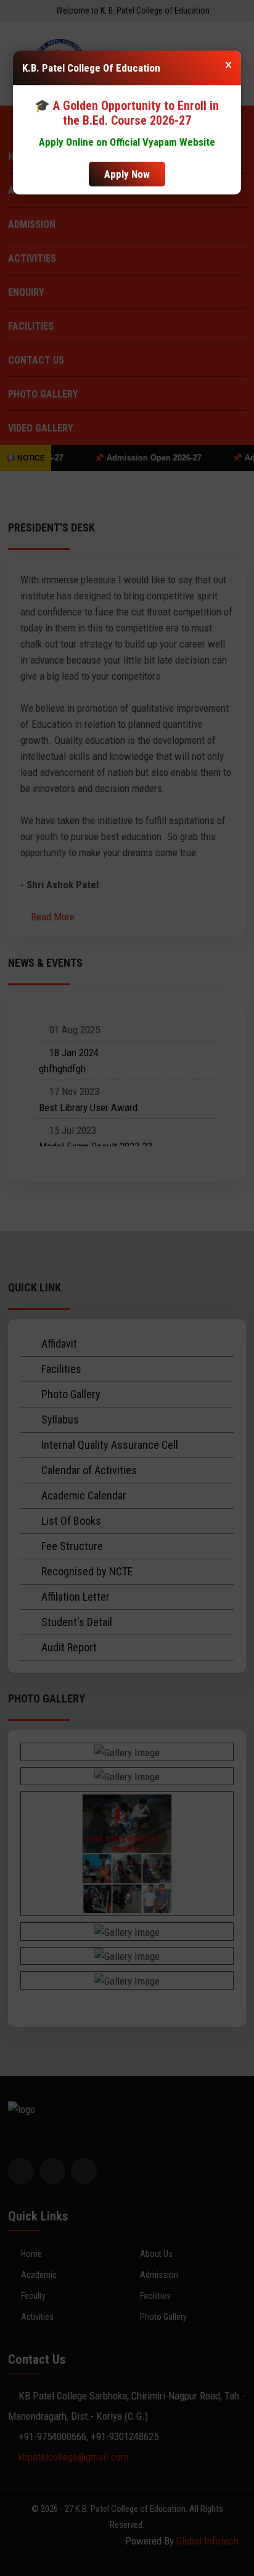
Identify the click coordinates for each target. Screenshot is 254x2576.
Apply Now (127, 174)
